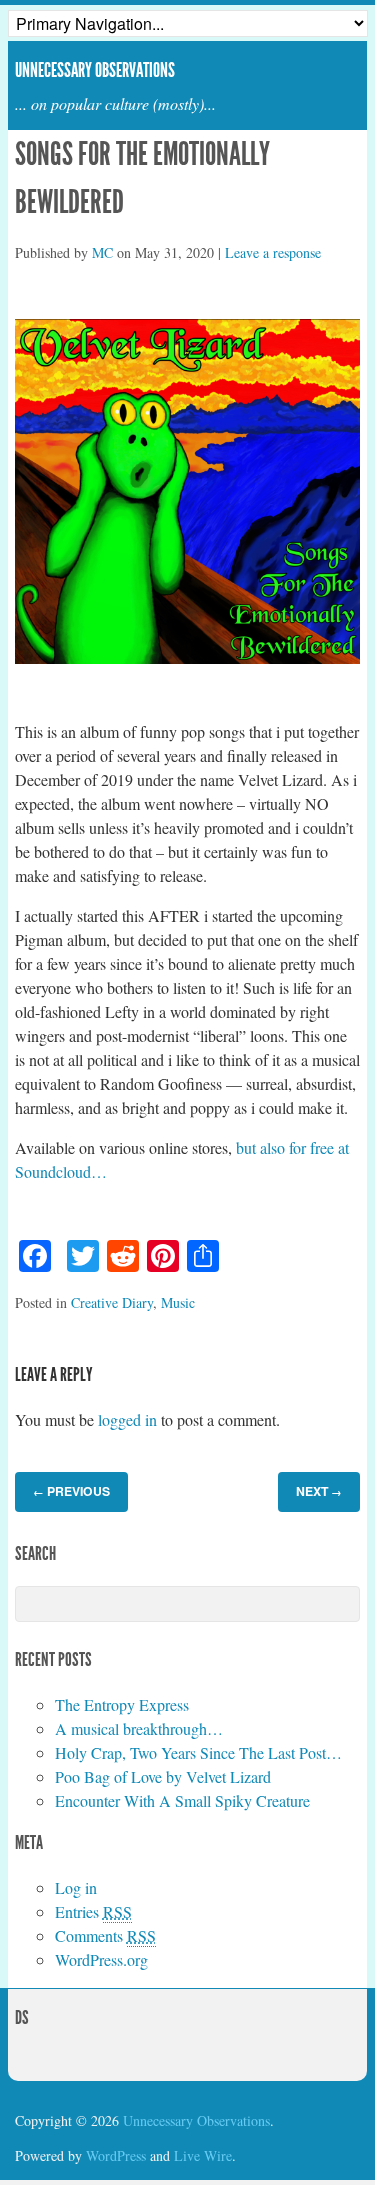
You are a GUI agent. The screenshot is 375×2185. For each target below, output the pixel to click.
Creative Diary (112, 1302)
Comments (105, 1935)
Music (178, 1302)
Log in (76, 1887)
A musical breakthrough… (139, 1728)
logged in (127, 1419)
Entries (93, 1911)
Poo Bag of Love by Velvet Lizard (163, 1776)
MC (102, 252)
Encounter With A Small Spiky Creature (182, 1800)
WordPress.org (101, 1959)
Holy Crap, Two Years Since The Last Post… (198, 1752)
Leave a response (273, 252)
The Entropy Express (122, 1704)
